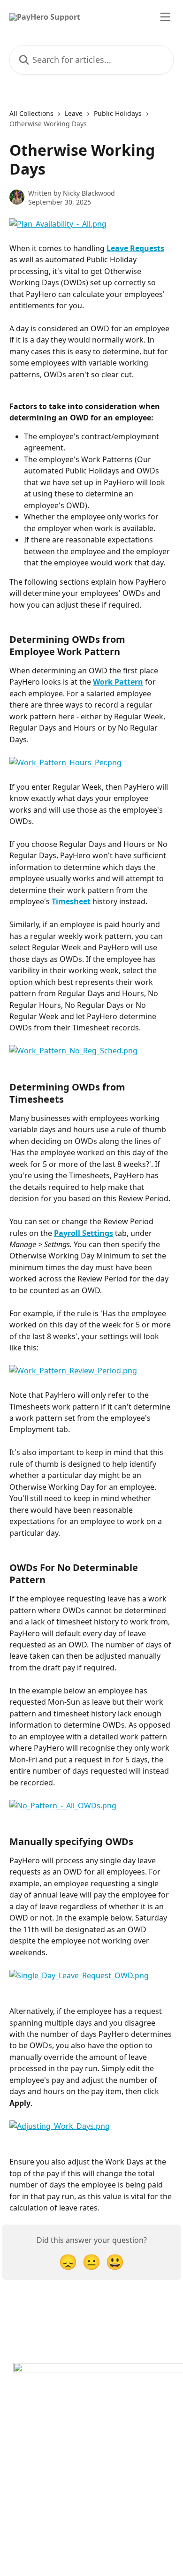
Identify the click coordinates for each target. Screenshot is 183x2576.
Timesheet (71, 901)
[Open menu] (165, 17)
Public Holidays (118, 113)
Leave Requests (135, 248)
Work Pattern (118, 682)
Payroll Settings (84, 1233)
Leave (74, 113)
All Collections (31, 113)
